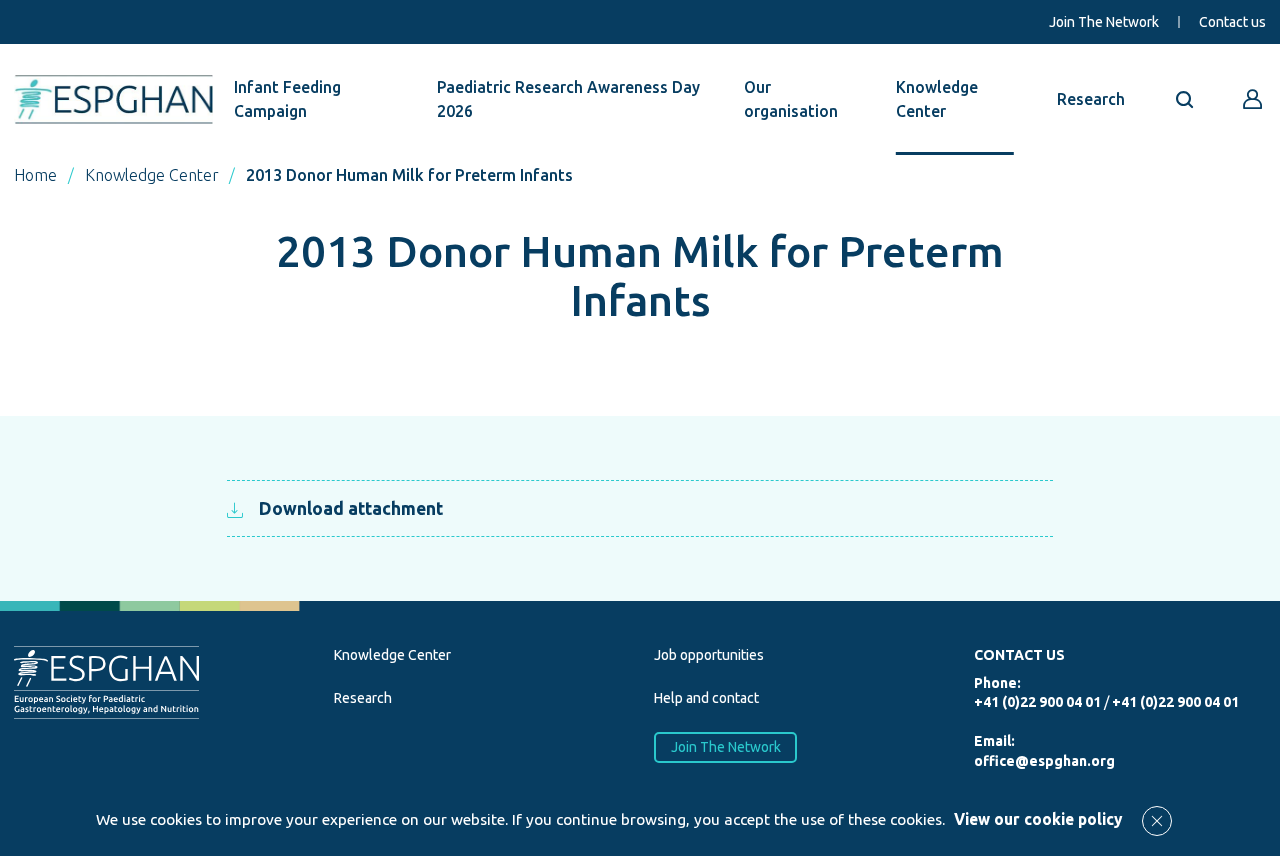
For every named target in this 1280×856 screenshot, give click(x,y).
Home (35, 175)
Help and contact (706, 698)
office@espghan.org (1044, 761)
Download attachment (351, 508)
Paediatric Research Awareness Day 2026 (568, 99)
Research (1091, 99)
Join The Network (1104, 22)
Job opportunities (709, 655)
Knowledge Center (937, 99)
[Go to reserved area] (1253, 99)
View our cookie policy (1038, 819)
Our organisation (791, 99)
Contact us (1232, 22)
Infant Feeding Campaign (287, 99)
